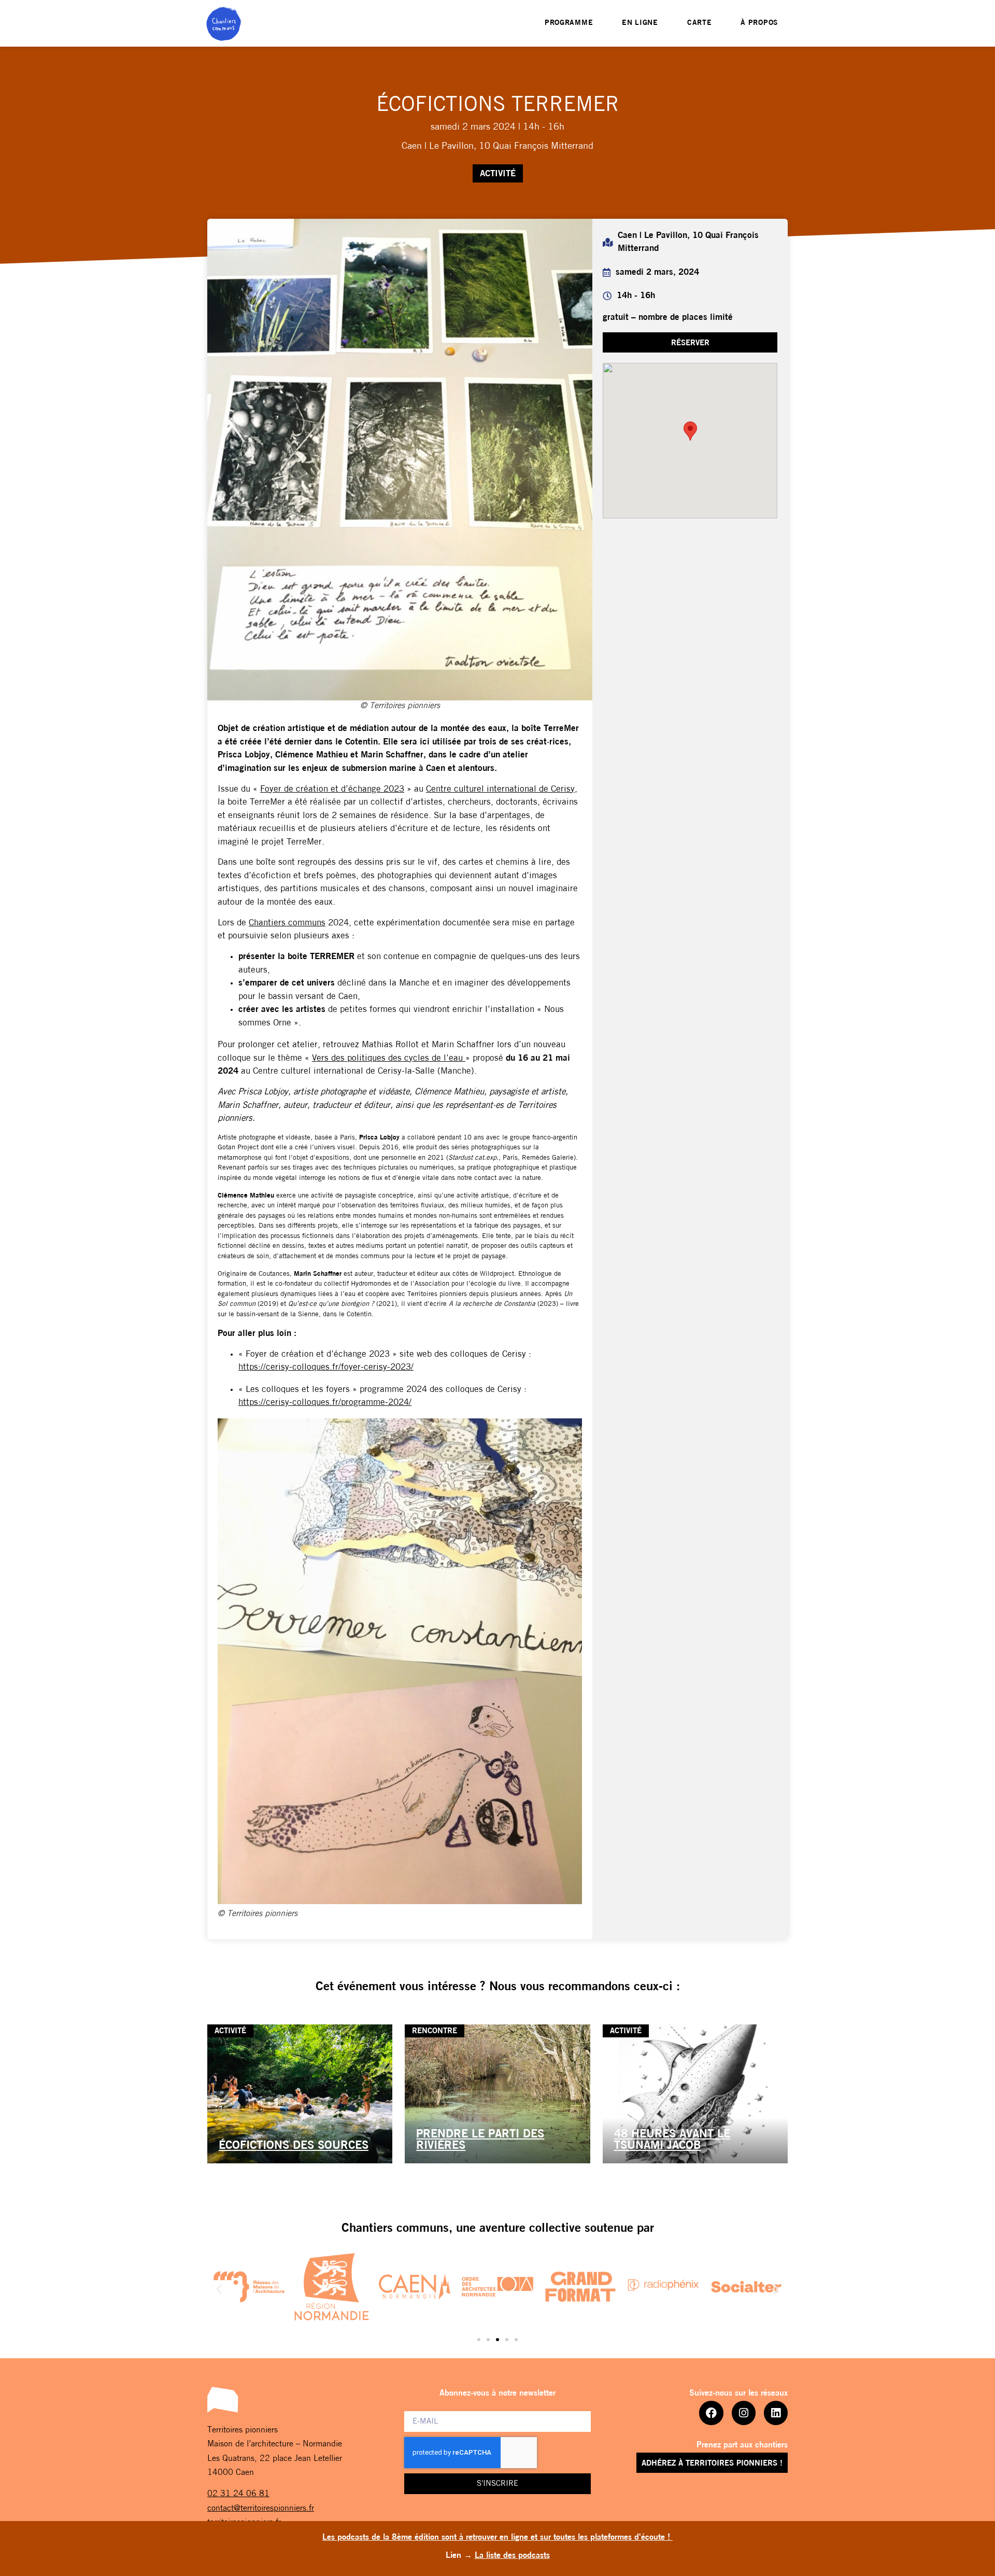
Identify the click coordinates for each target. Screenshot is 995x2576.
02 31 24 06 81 (238, 2494)
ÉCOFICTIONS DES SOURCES (294, 2146)
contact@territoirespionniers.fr (261, 2509)
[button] (690, 342)
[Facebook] (711, 2413)
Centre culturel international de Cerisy (500, 789)
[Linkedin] (776, 2413)
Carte (700, 23)
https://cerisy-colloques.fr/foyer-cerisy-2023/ (326, 1367)
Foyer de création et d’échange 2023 (332, 789)
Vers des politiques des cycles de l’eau (389, 1058)
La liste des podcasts (512, 2556)
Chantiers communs (287, 923)
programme (569, 23)
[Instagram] (744, 2413)
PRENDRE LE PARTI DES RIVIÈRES (480, 2140)
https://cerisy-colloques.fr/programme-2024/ (325, 1403)
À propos (759, 23)
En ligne (640, 23)
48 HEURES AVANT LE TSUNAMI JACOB (672, 2140)
